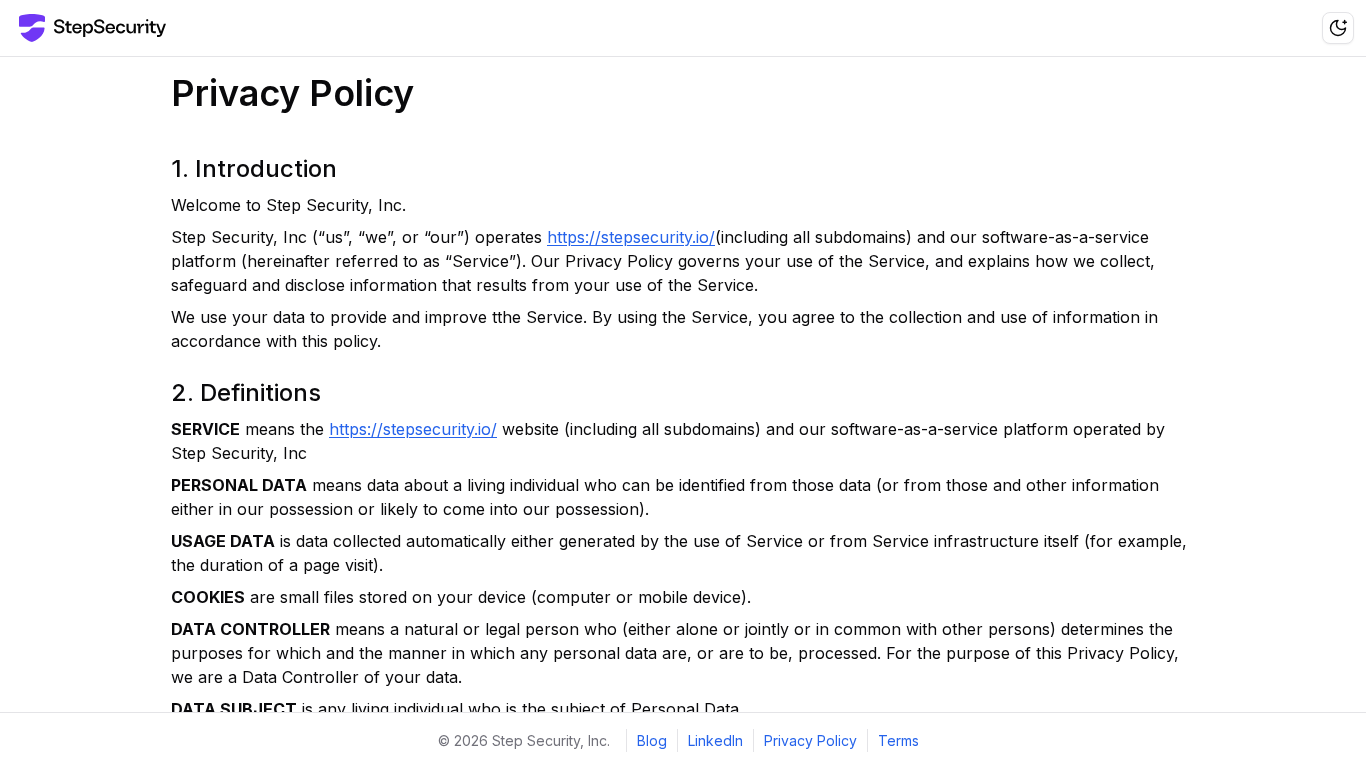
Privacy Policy (810, 740)
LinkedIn (715, 740)
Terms (898, 740)
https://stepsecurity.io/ (631, 237)
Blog (652, 740)
